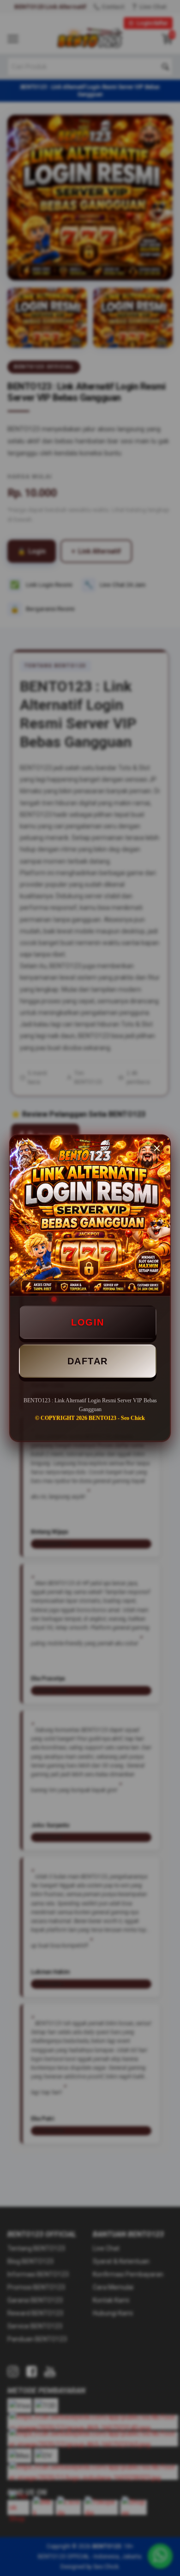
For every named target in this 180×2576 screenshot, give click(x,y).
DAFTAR (88, 1361)
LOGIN (88, 1322)
